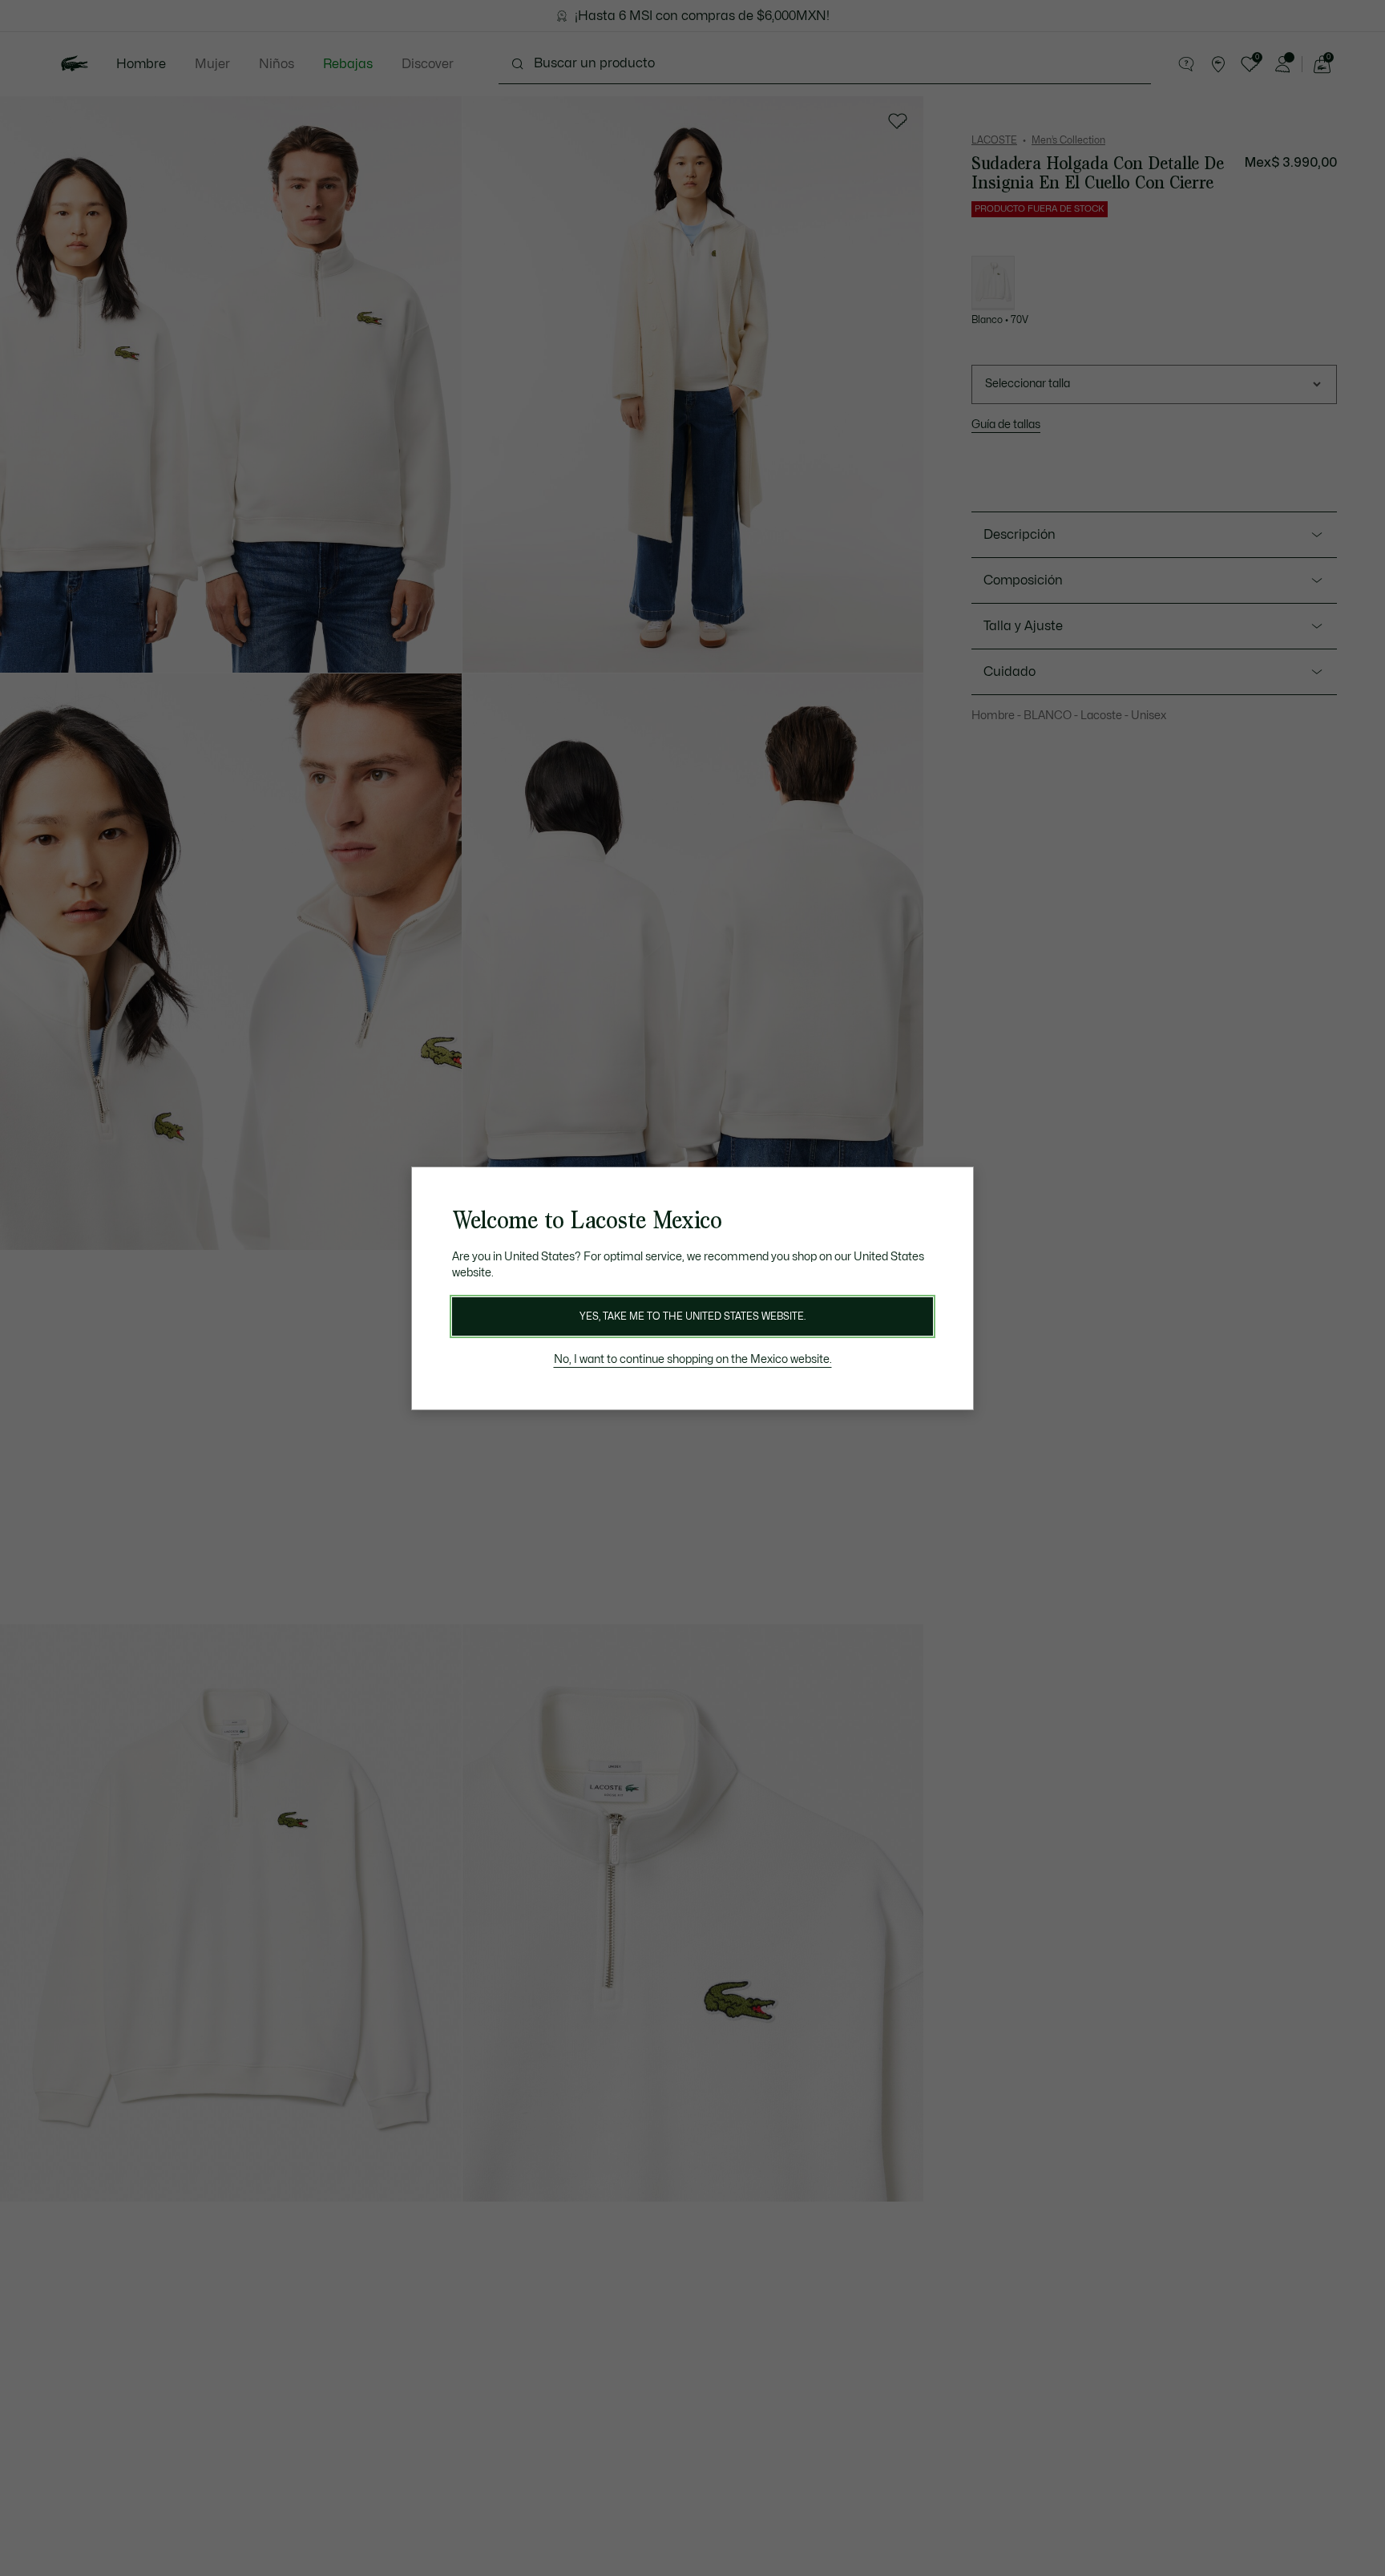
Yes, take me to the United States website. (692, 1316)
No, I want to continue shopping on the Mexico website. (693, 1359)
